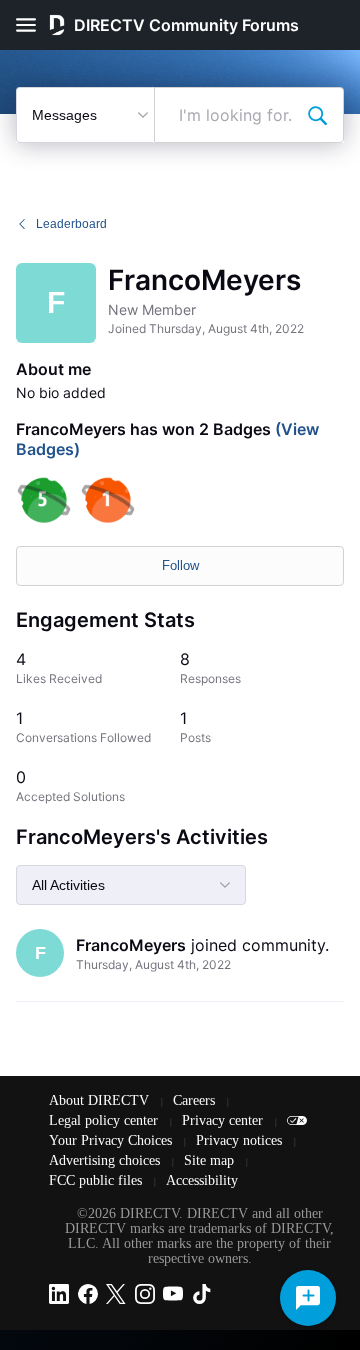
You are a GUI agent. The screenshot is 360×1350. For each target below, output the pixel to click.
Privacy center (224, 1120)
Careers (196, 1100)
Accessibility (202, 1180)
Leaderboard (71, 224)
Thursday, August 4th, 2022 (153, 964)
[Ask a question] (308, 1298)
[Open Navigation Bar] (32, 25)
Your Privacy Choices (112, 1140)
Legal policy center (105, 1120)
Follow (180, 565)
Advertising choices (106, 1160)
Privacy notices (241, 1140)
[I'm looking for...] (317, 115)
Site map (211, 1160)
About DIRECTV (101, 1100)
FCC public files (97, 1180)
